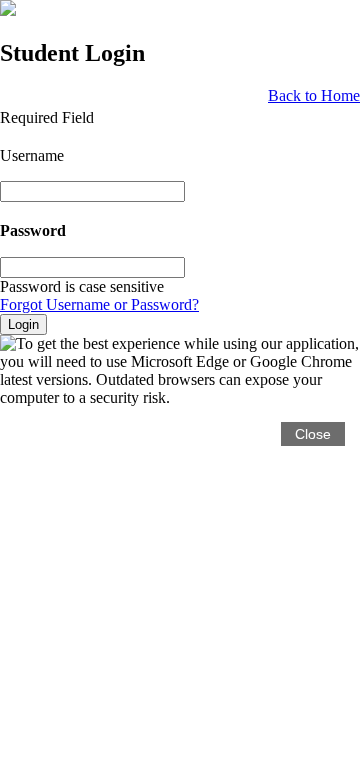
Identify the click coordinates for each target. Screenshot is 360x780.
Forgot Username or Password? (99, 304)
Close (313, 434)
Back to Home (314, 95)
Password (33, 231)
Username (32, 155)
